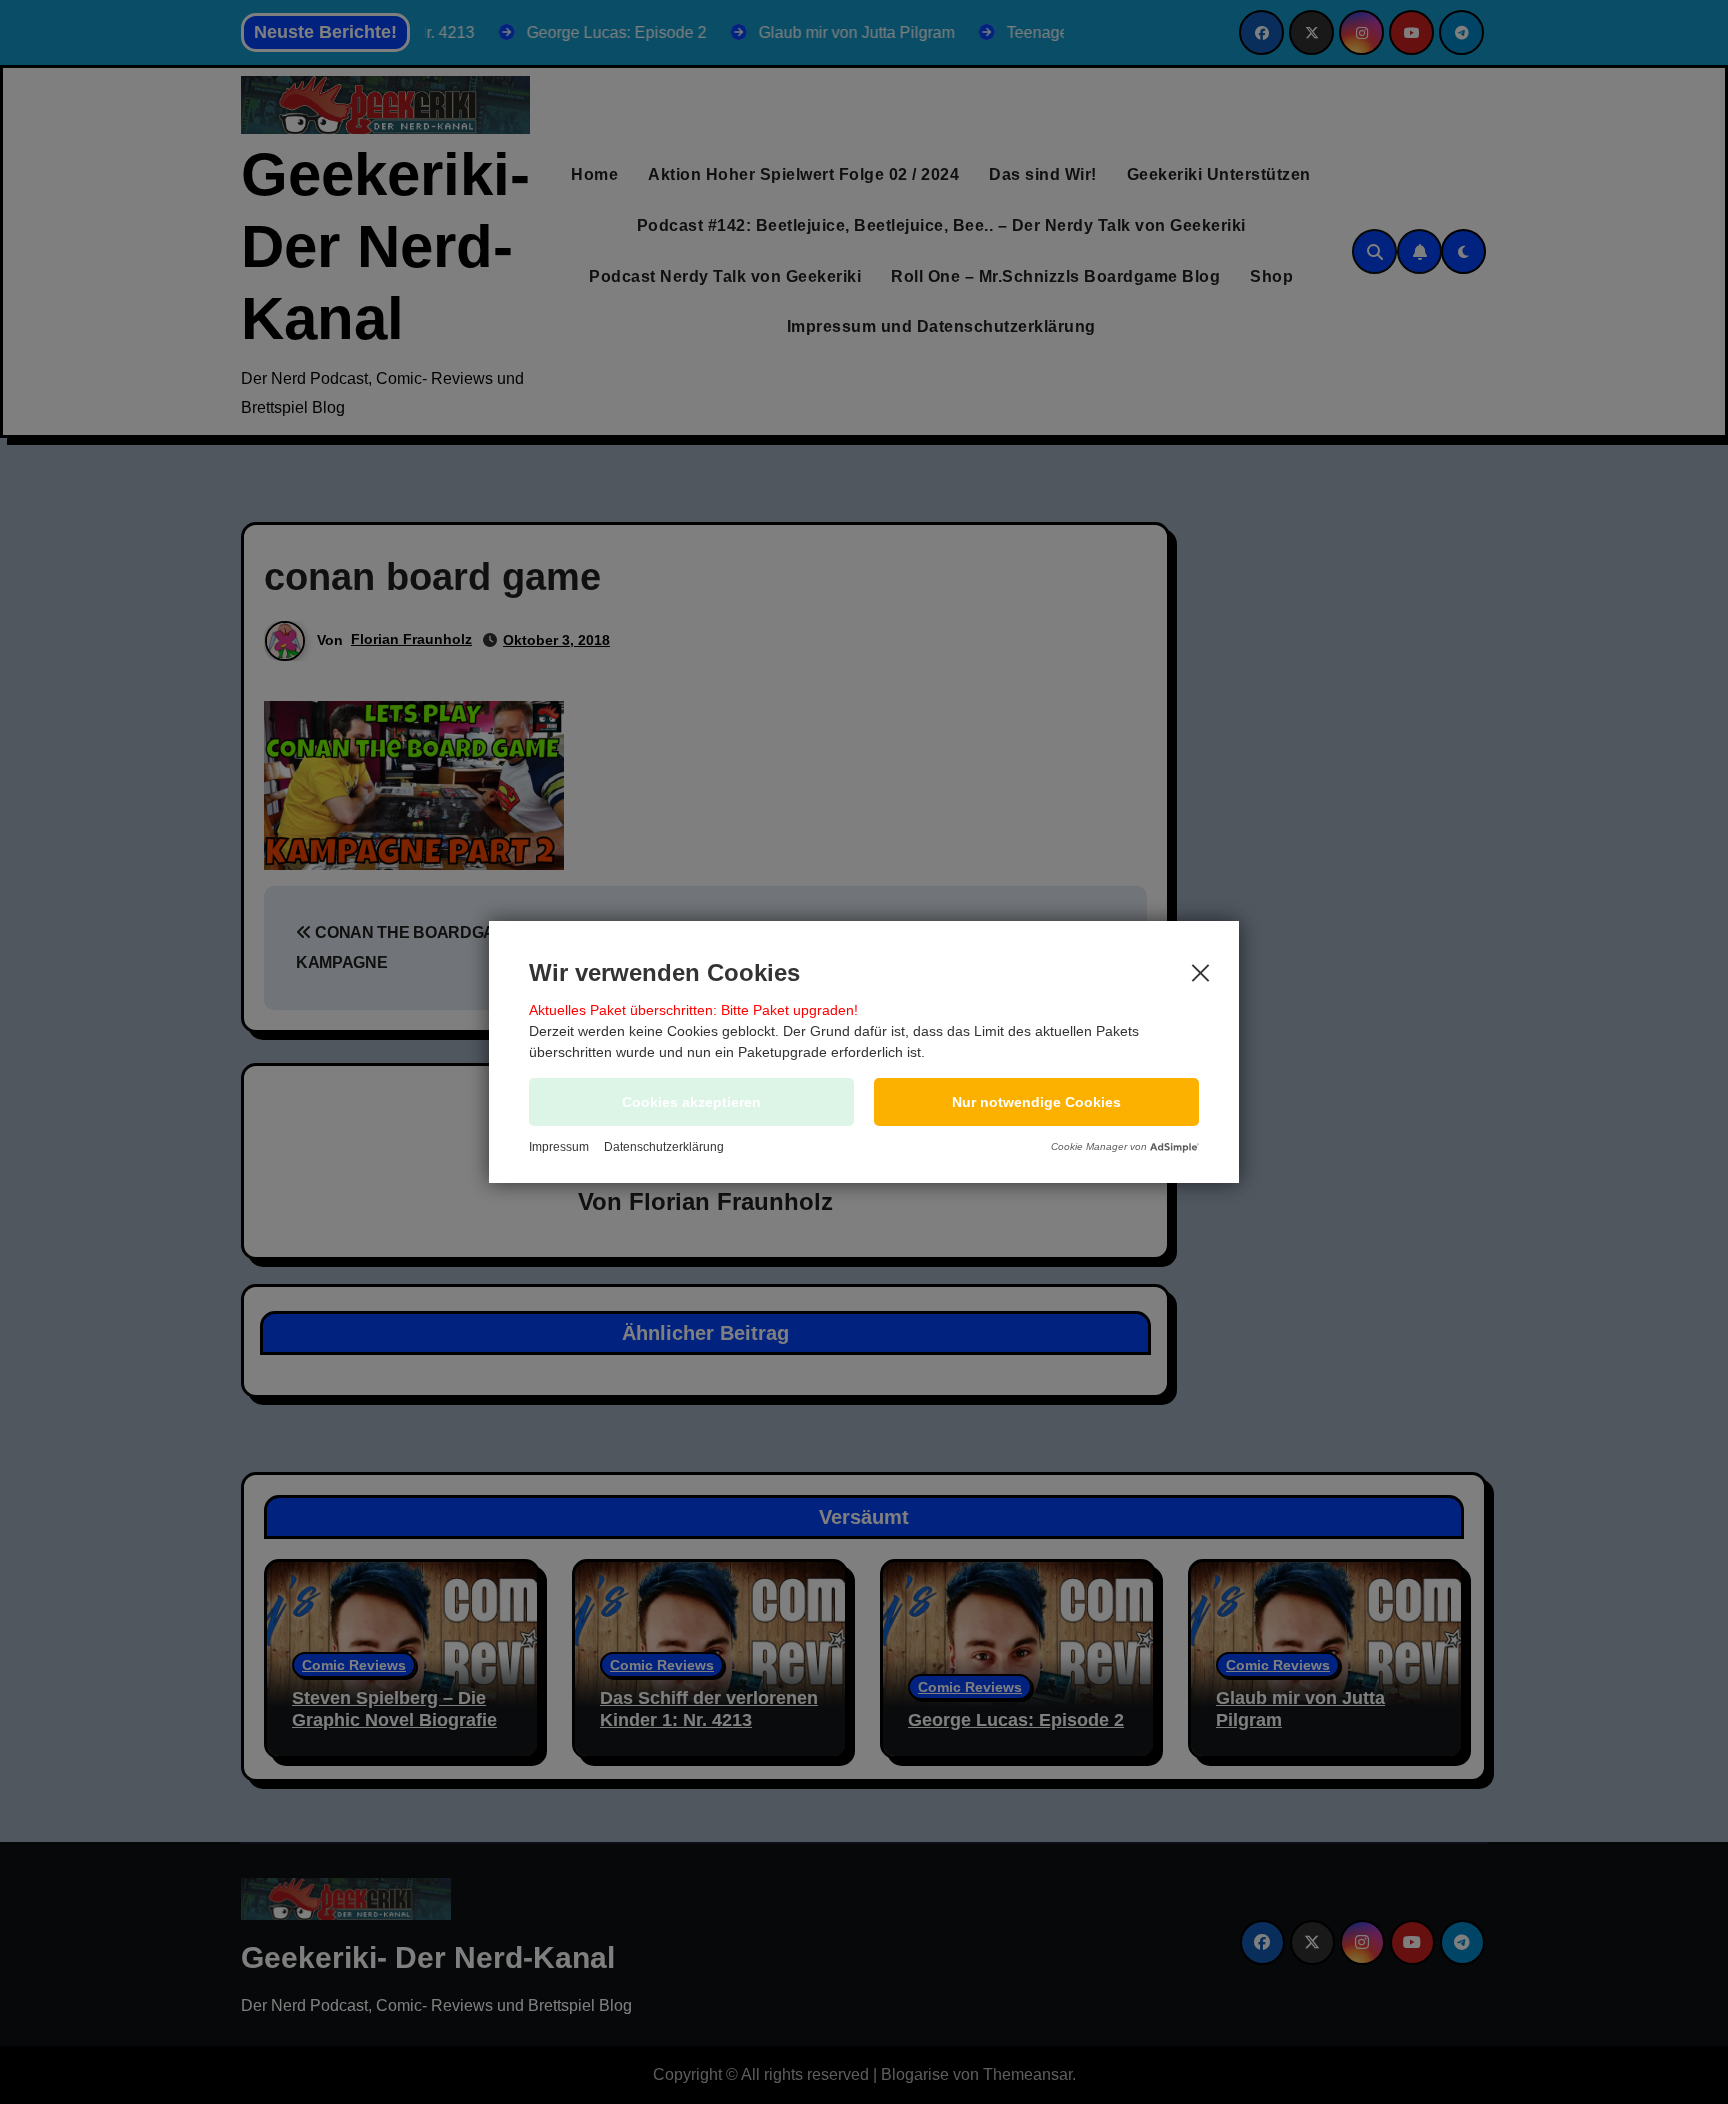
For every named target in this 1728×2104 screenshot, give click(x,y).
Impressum (559, 1147)
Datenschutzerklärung (664, 1147)
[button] (1036, 1102)
